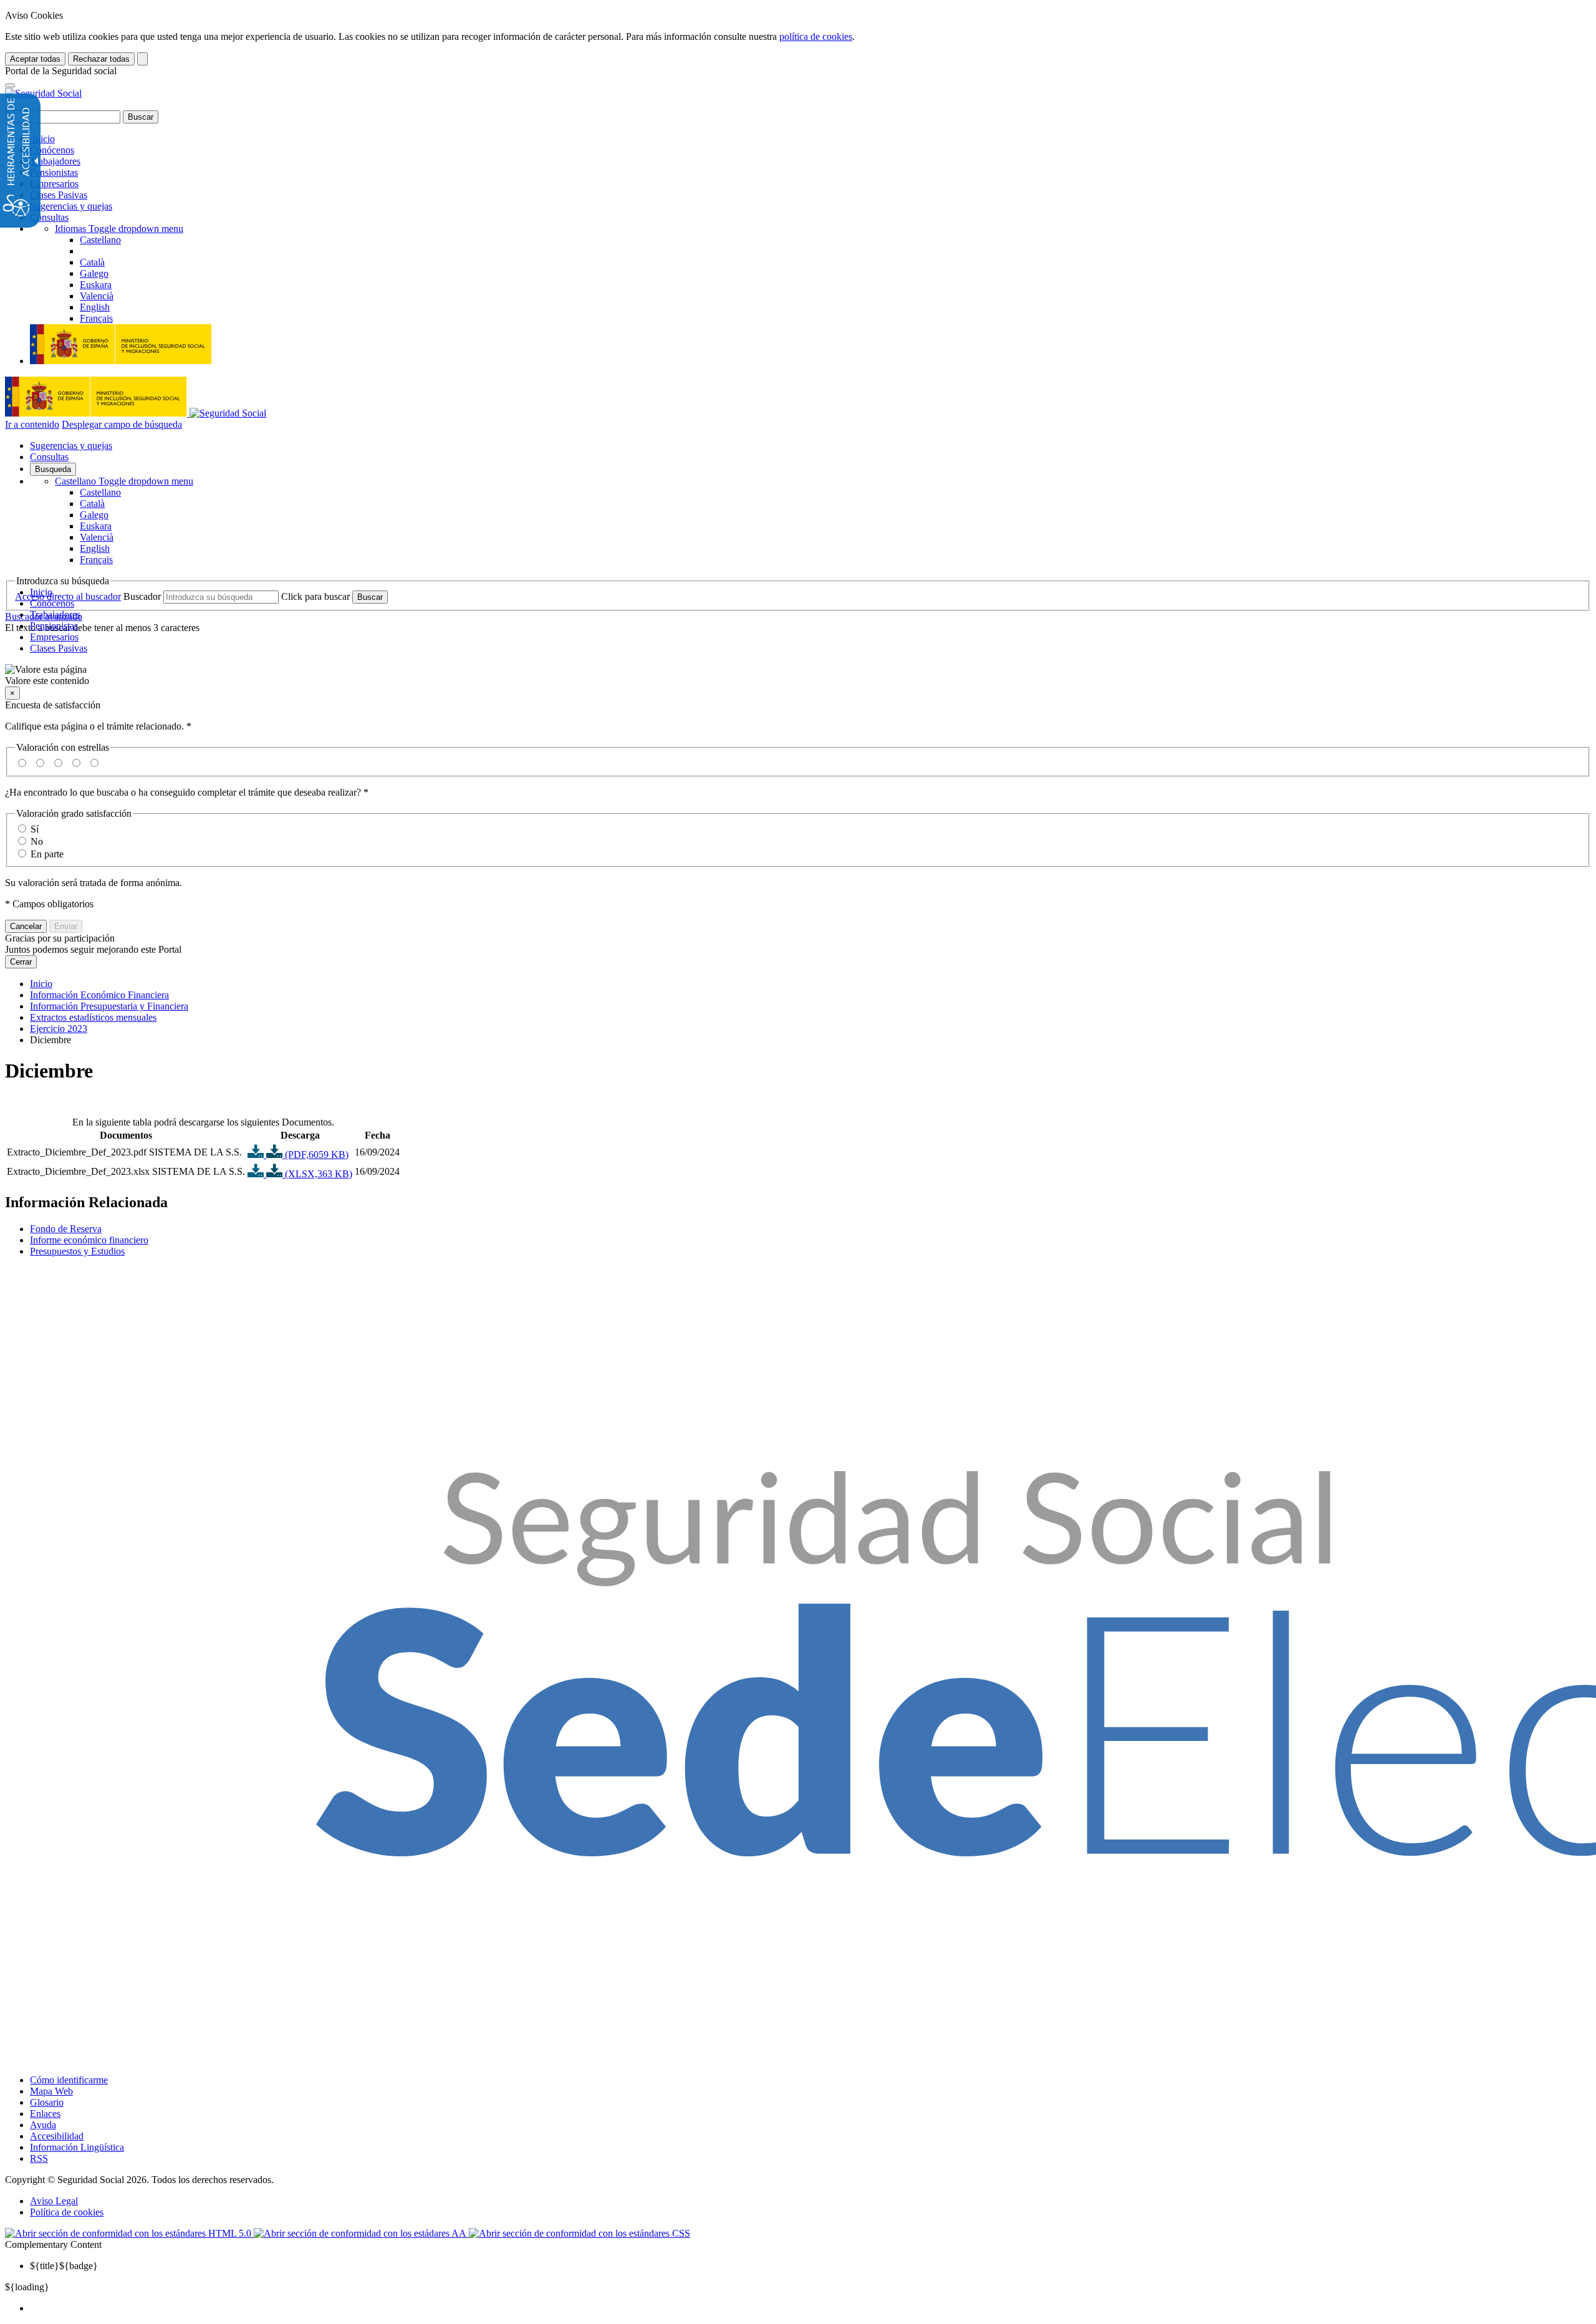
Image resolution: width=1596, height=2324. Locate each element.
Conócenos (52, 150)
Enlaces (45, 2114)
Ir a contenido (32, 424)
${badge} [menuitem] (64, 2266)
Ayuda (43, 2125)
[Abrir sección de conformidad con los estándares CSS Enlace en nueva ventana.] (579, 2233)
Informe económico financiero (89, 1240)
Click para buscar (315, 596)
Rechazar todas (101, 59)
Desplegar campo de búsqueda (122, 424)
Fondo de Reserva (66, 1229)
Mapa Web (51, 2091)
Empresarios (54, 184)
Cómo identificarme (69, 2080)
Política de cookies (67, 2212)
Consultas (49, 217)
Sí (35, 829)
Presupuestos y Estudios (77, 1251)
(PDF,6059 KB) (315, 1155)
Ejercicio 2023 (59, 1029)
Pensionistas (54, 172)
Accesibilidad (57, 2136)
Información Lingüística (77, 2147)
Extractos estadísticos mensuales (93, 1017)
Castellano (124, 481)
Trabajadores (55, 161)
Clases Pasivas (59, 195)
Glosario (47, 2102)
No (37, 841)
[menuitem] (810, 2308)
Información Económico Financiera (99, 995)
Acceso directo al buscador (68, 596)
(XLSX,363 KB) (317, 1174)
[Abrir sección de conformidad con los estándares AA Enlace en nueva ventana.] (361, 2233)
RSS (39, 2158)
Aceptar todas (35, 59)
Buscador (142, 596)
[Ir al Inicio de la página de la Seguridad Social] (43, 93)
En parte (47, 854)
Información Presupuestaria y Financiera (109, 1006)
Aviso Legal (54, 2201)
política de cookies (816, 36)
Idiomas (119, 229)
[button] (798, 675)
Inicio (42, 139)
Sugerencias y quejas (71, 206)
